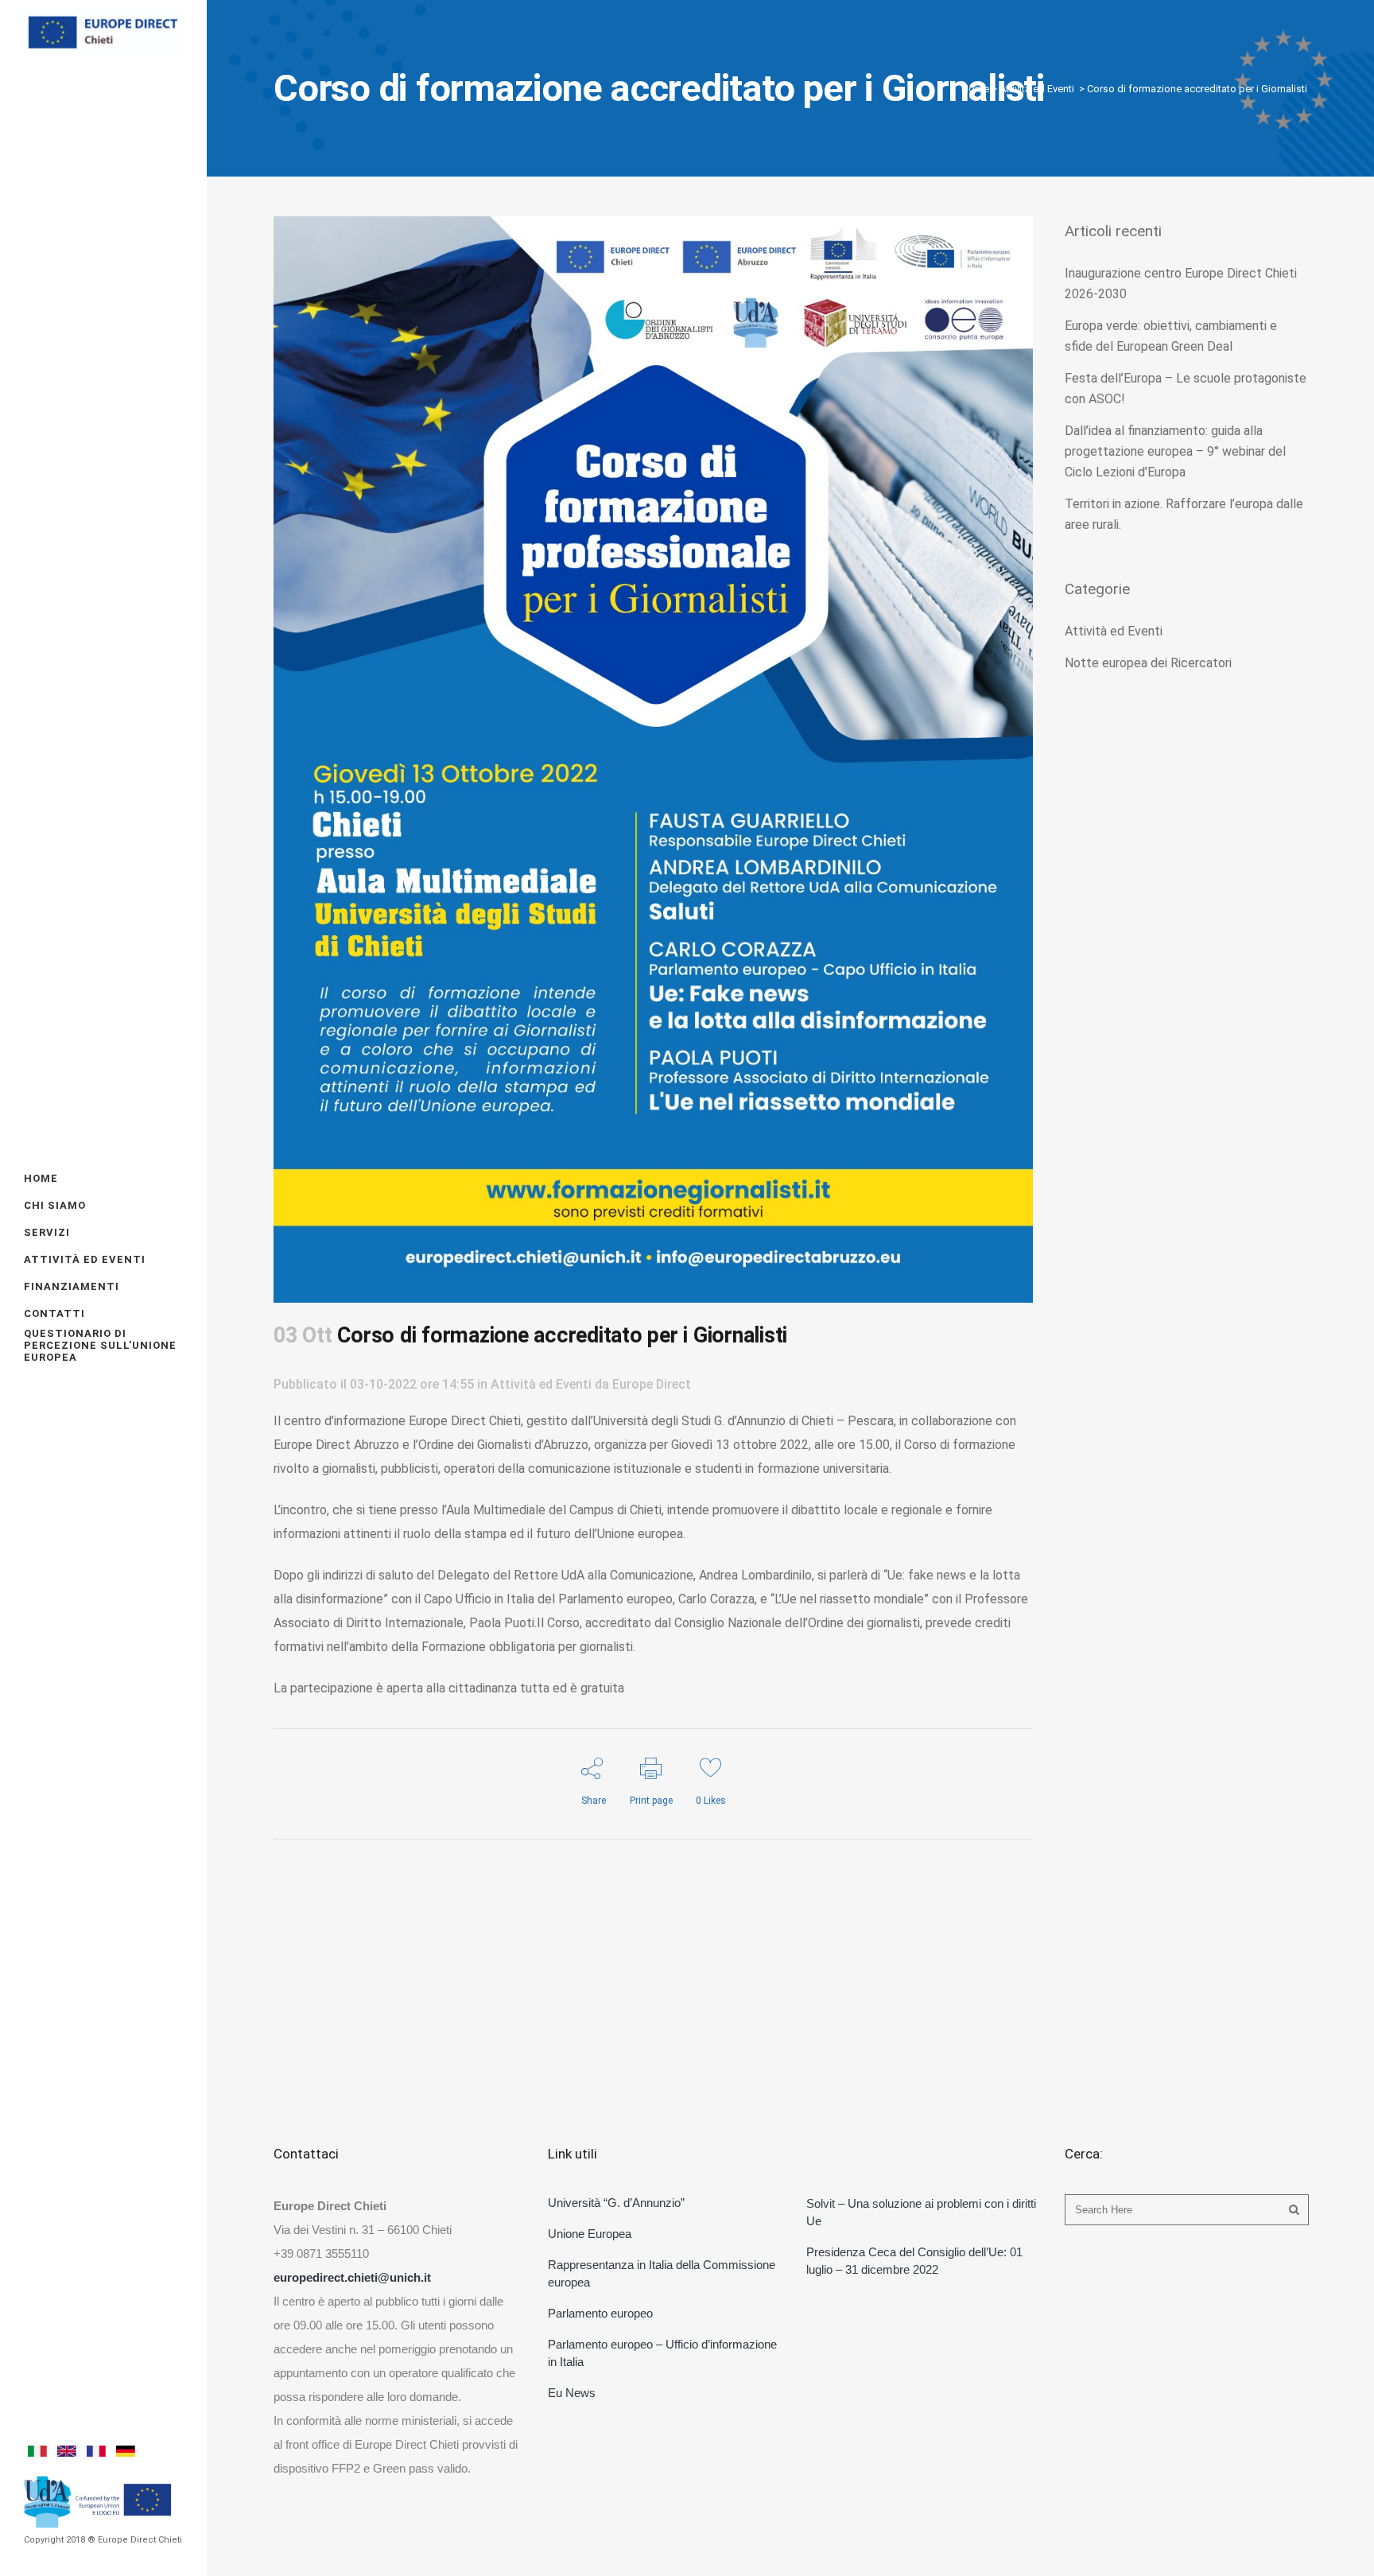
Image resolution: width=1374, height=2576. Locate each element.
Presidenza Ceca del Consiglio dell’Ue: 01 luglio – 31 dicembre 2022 (914, 2261)
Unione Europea (590, 2234)
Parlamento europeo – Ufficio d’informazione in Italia (662, 2353)
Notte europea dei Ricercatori (1148, 663)
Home (975, 89)
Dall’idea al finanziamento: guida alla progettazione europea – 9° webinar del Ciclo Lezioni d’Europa (1175, 451)
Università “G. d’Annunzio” (616, 2203)
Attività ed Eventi (1037, 89)
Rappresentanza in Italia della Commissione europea (662, 2273)
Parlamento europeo (600, 2313)
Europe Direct (652, 1384)
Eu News (572, 2393)
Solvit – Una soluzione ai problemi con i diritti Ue (921, 2212)
